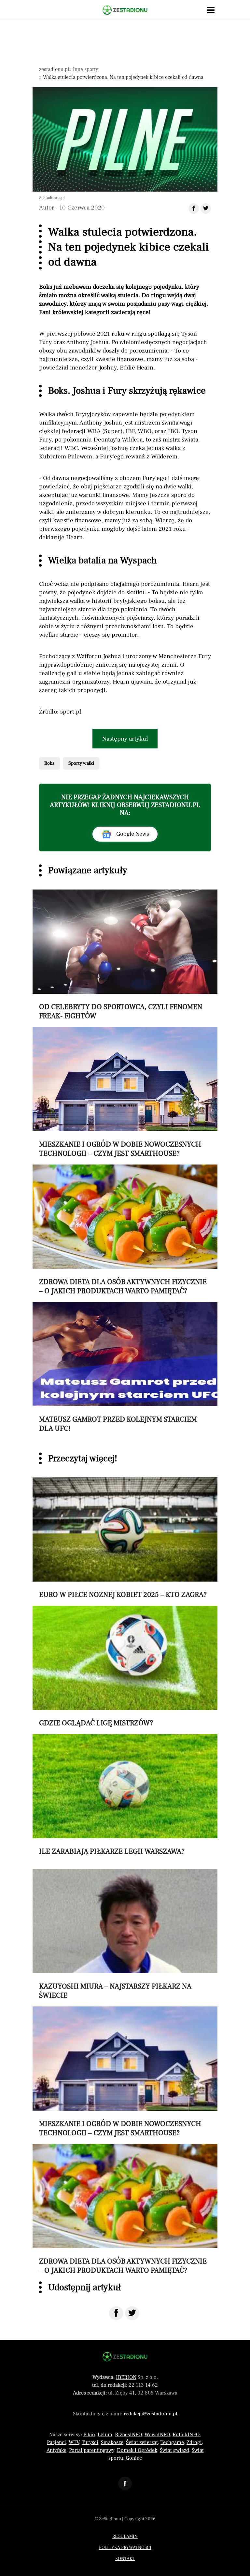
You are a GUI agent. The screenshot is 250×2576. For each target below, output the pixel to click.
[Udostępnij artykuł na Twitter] (206, 209)
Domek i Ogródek (137, 2450)
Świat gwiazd (174, 2450)
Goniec (134, 2458)
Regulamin (125, 2537)
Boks (49, 763)
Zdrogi (194, 2442)
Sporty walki (81, 763)
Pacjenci (56, 2442)
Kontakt (125, 2559)
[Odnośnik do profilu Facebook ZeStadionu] (125, 2483)
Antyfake (56, 2450)
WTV (74, 2442)
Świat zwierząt (142, 2442)
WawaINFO (157, 2435)
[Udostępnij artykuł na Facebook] (194, 209)
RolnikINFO (186, 2435)
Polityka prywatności (125, 2548)
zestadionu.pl (54, 69)
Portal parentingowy (92, 2450)
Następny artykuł (125, 739)
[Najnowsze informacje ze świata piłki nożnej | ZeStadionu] (125, 10)
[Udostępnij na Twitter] (132, 2313)
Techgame (172, 2442)
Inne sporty (85, 69)
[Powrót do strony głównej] (125, 2357)
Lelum (105, 2435)
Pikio (89, 2435)
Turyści (90, 2442)
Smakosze (112, 2442)
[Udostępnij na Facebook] (116, 2313)
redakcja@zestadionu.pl (151, 2414)
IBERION (126, 2377)
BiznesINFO (128, 2435)
